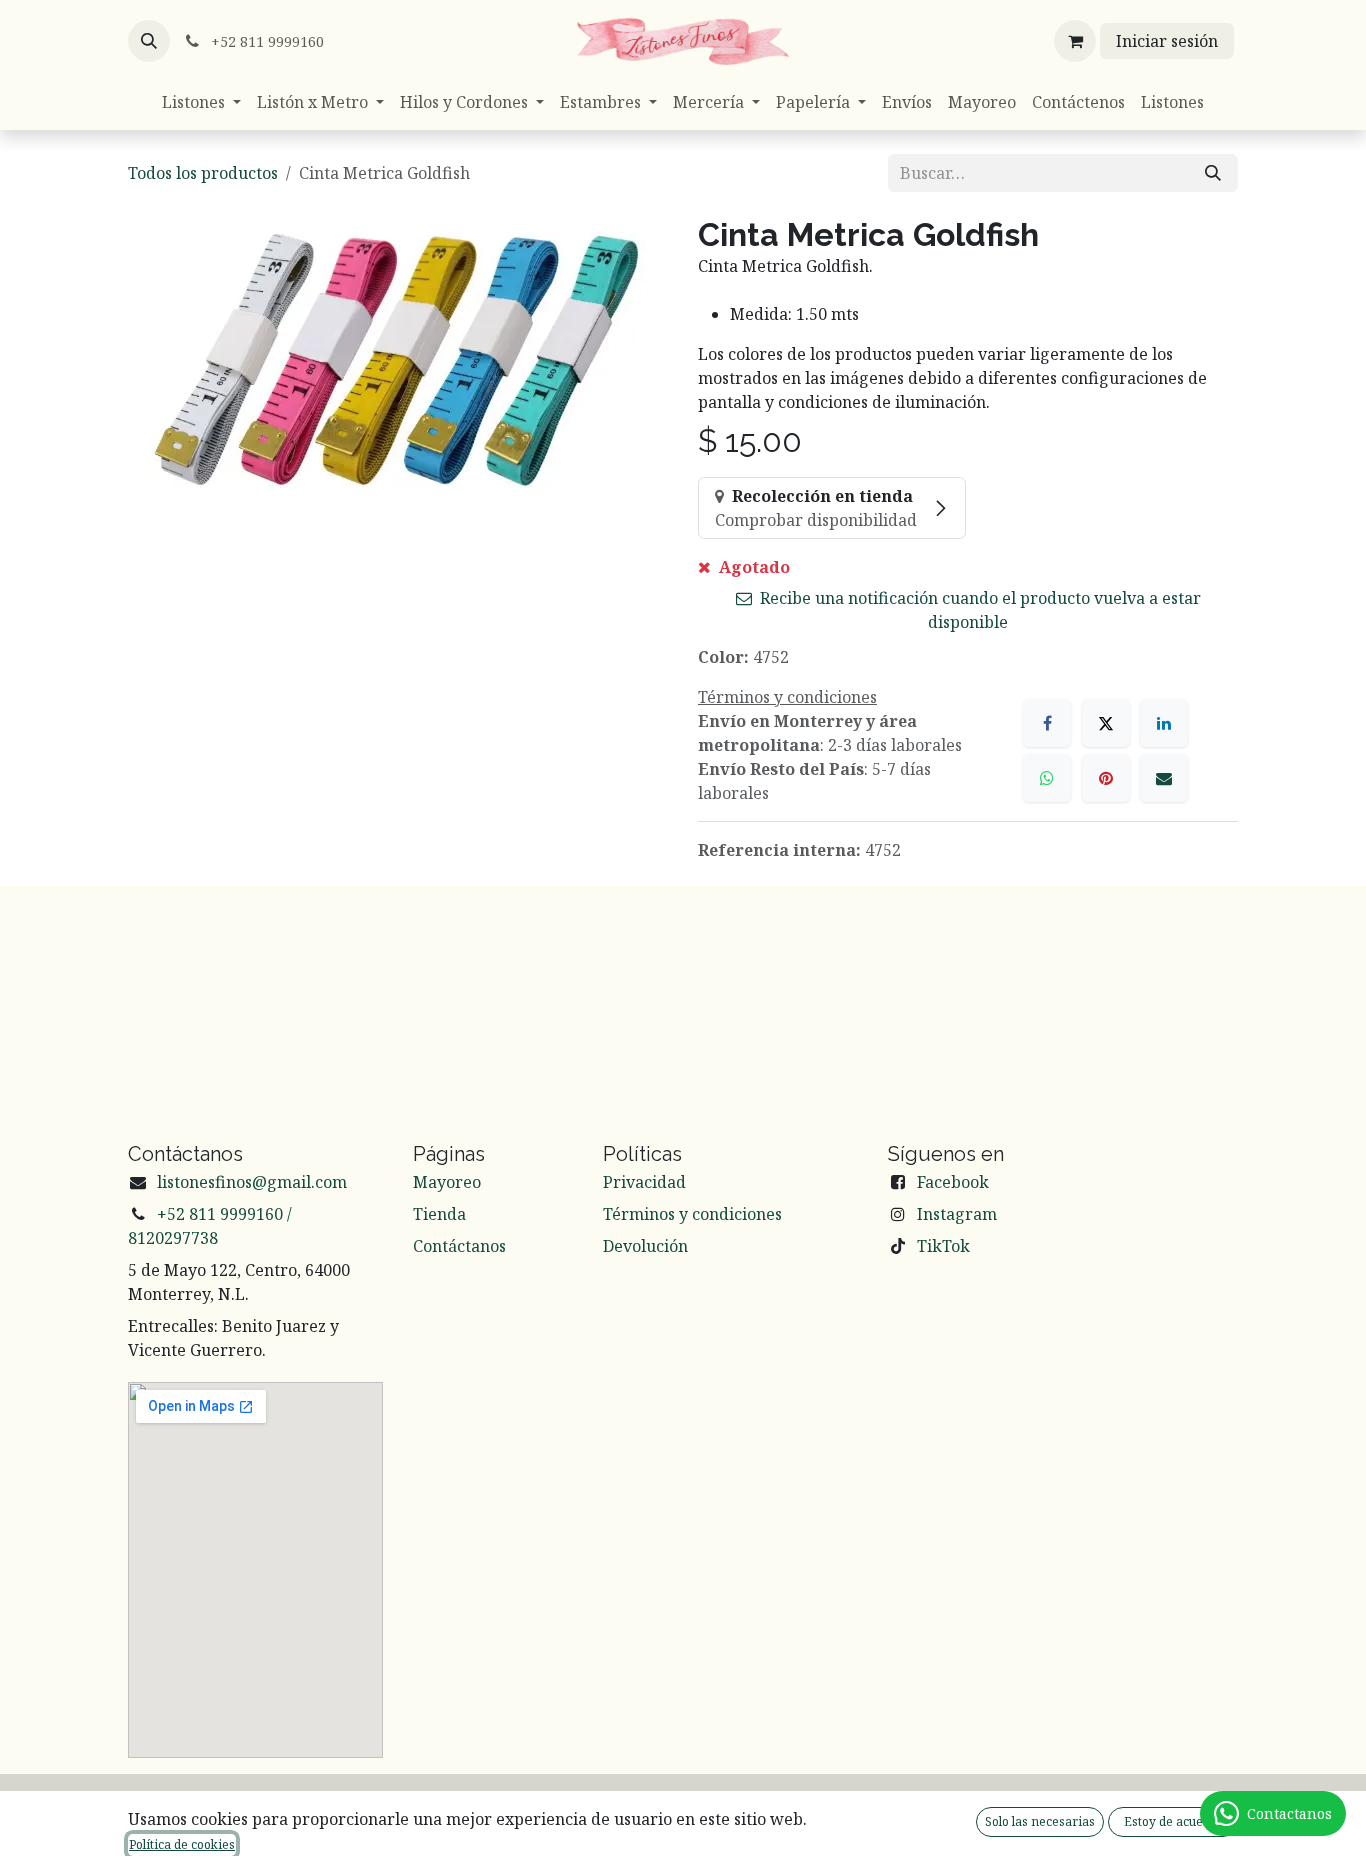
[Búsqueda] (1213, 173)
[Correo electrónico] (1164, 778)
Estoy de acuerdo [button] (1173, 1821)
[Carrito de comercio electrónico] (1075, 41)
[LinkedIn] (1164, 723)
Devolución (645, 1246)
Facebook (953, 1182)
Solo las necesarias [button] (1040, 1821)
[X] (1106, 723)
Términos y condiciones (692, 1214)
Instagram (957, 1214)
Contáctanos (459, 1246)
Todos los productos (203, 173)
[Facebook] (1047, 723)
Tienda (439, 1214)
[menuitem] (201, 102)
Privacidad (644, 1182)
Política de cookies (182, 1844)
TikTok (943, 1246)
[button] (149, 41)
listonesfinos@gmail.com (252, 1182)
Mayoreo (447, 1182)
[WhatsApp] (1047, 778)
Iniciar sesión (1167, 41)
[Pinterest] (1106, 778)
